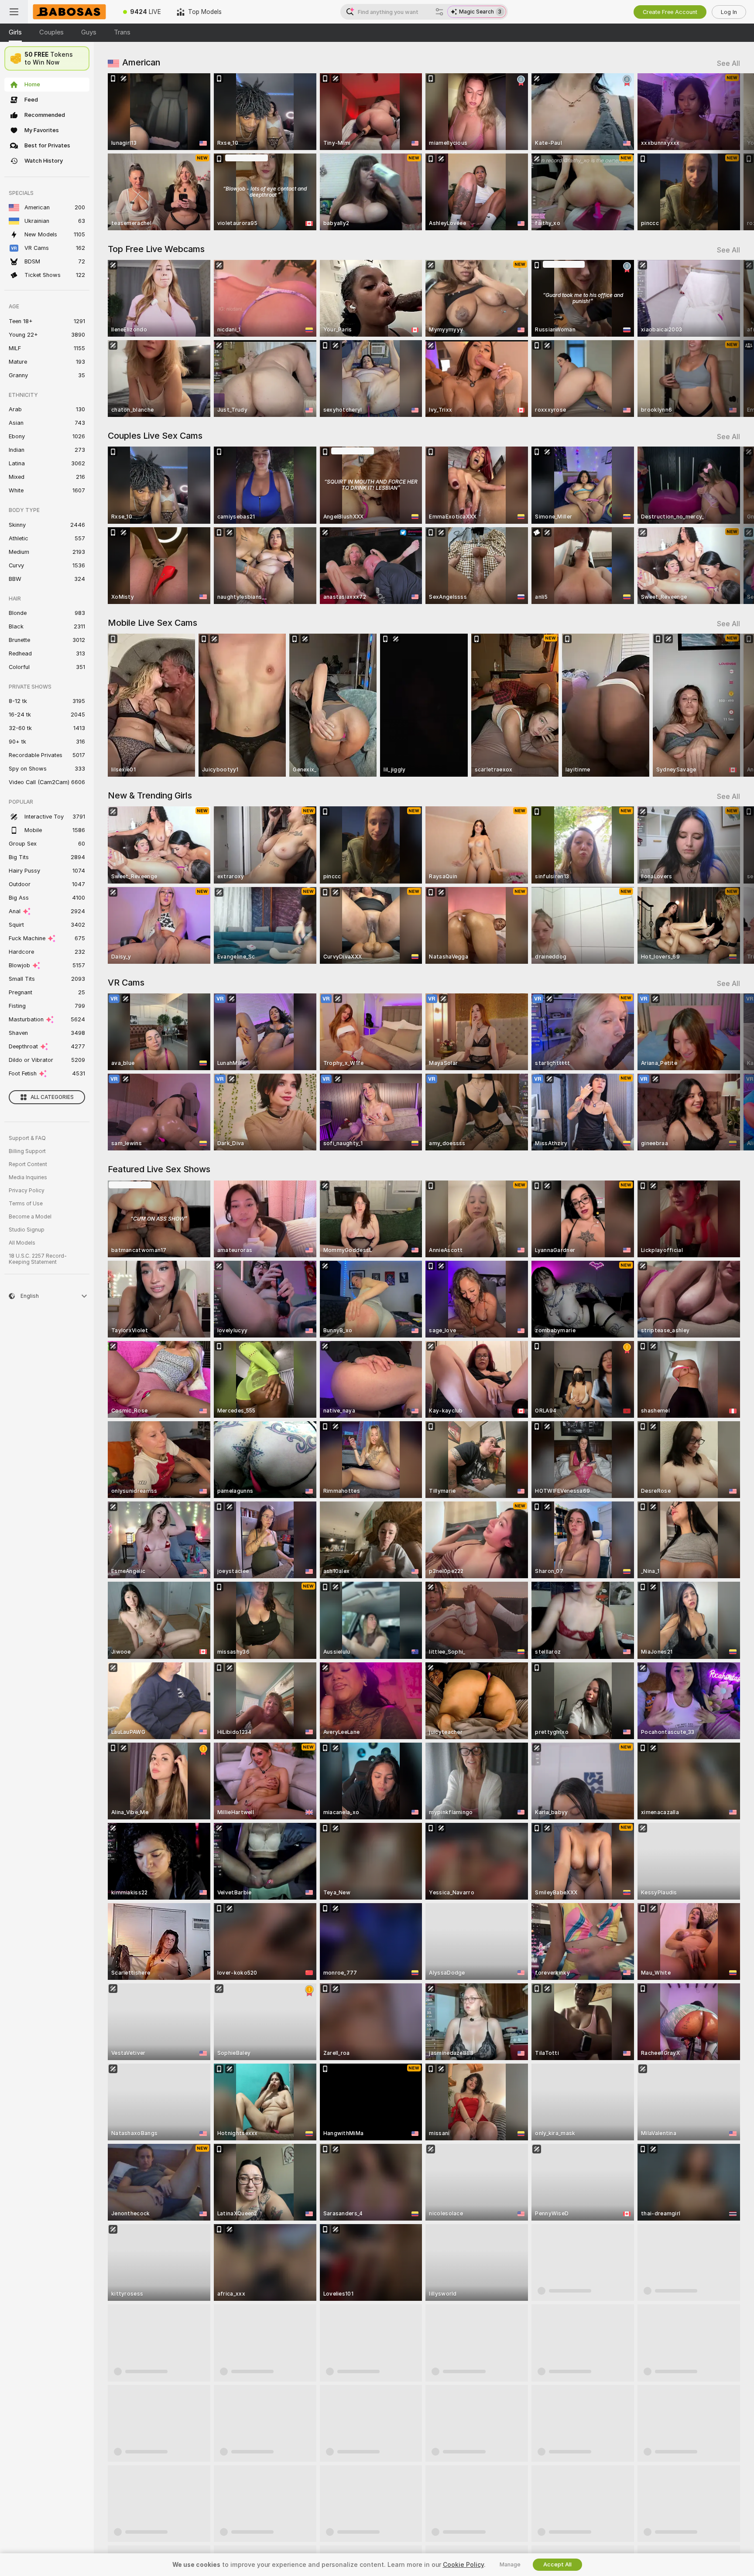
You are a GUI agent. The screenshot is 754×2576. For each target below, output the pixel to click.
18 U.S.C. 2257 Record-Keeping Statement (38, 1259)
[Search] (439, 12)
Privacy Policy (27, 1191)
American (141, 62)
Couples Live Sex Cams (155, 436)
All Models (22, 1243)
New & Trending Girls (150, 795)
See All (728, 63)
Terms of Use (26, 1204)
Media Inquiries (28, 1177)
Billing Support (27, 1151)
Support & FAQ (27, 1138)
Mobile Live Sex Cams (153, 623)
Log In (729, 12)
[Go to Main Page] (72, 12)
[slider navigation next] (732, 152)
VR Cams (126, 983)
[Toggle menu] (14, 12)
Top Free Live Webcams (156, 249)
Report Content (28, 1164)
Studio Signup (27, 1230)
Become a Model (30, 1217)
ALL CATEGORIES (52, 1097)
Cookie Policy (463, 2565)
